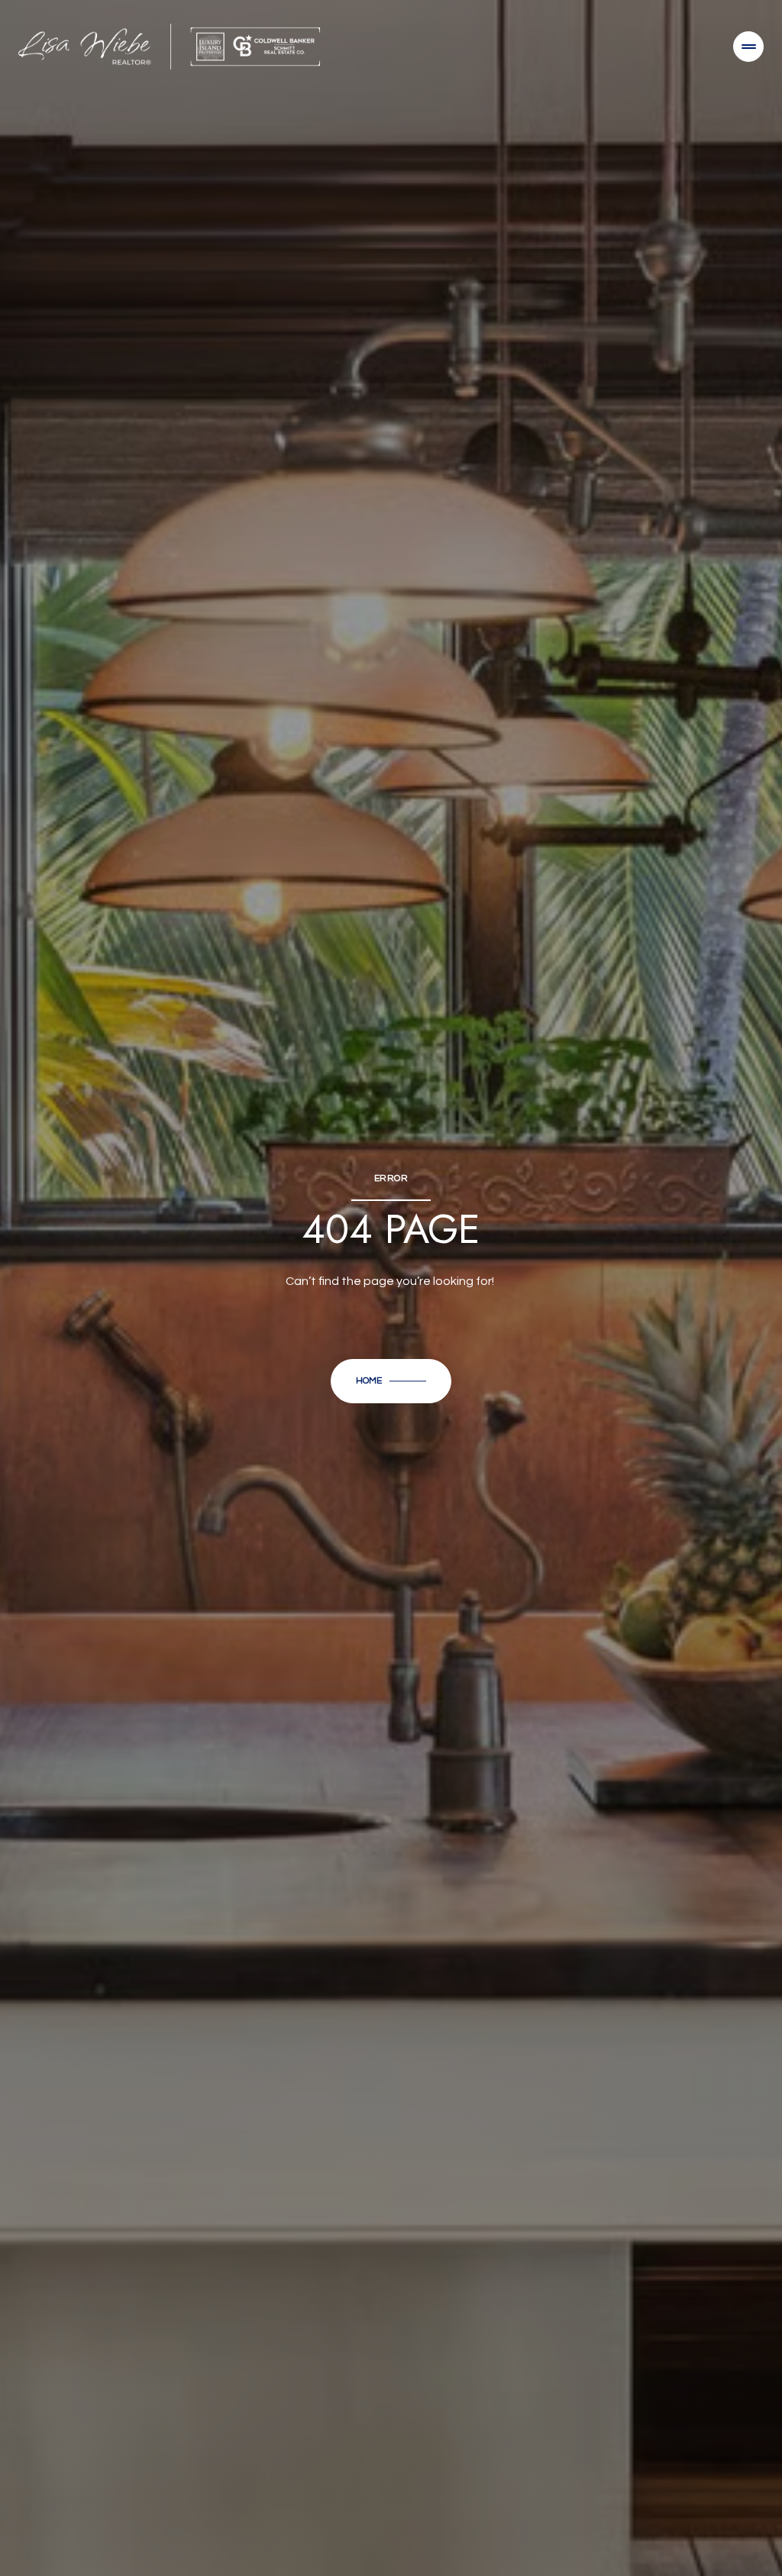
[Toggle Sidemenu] (748, 47)
